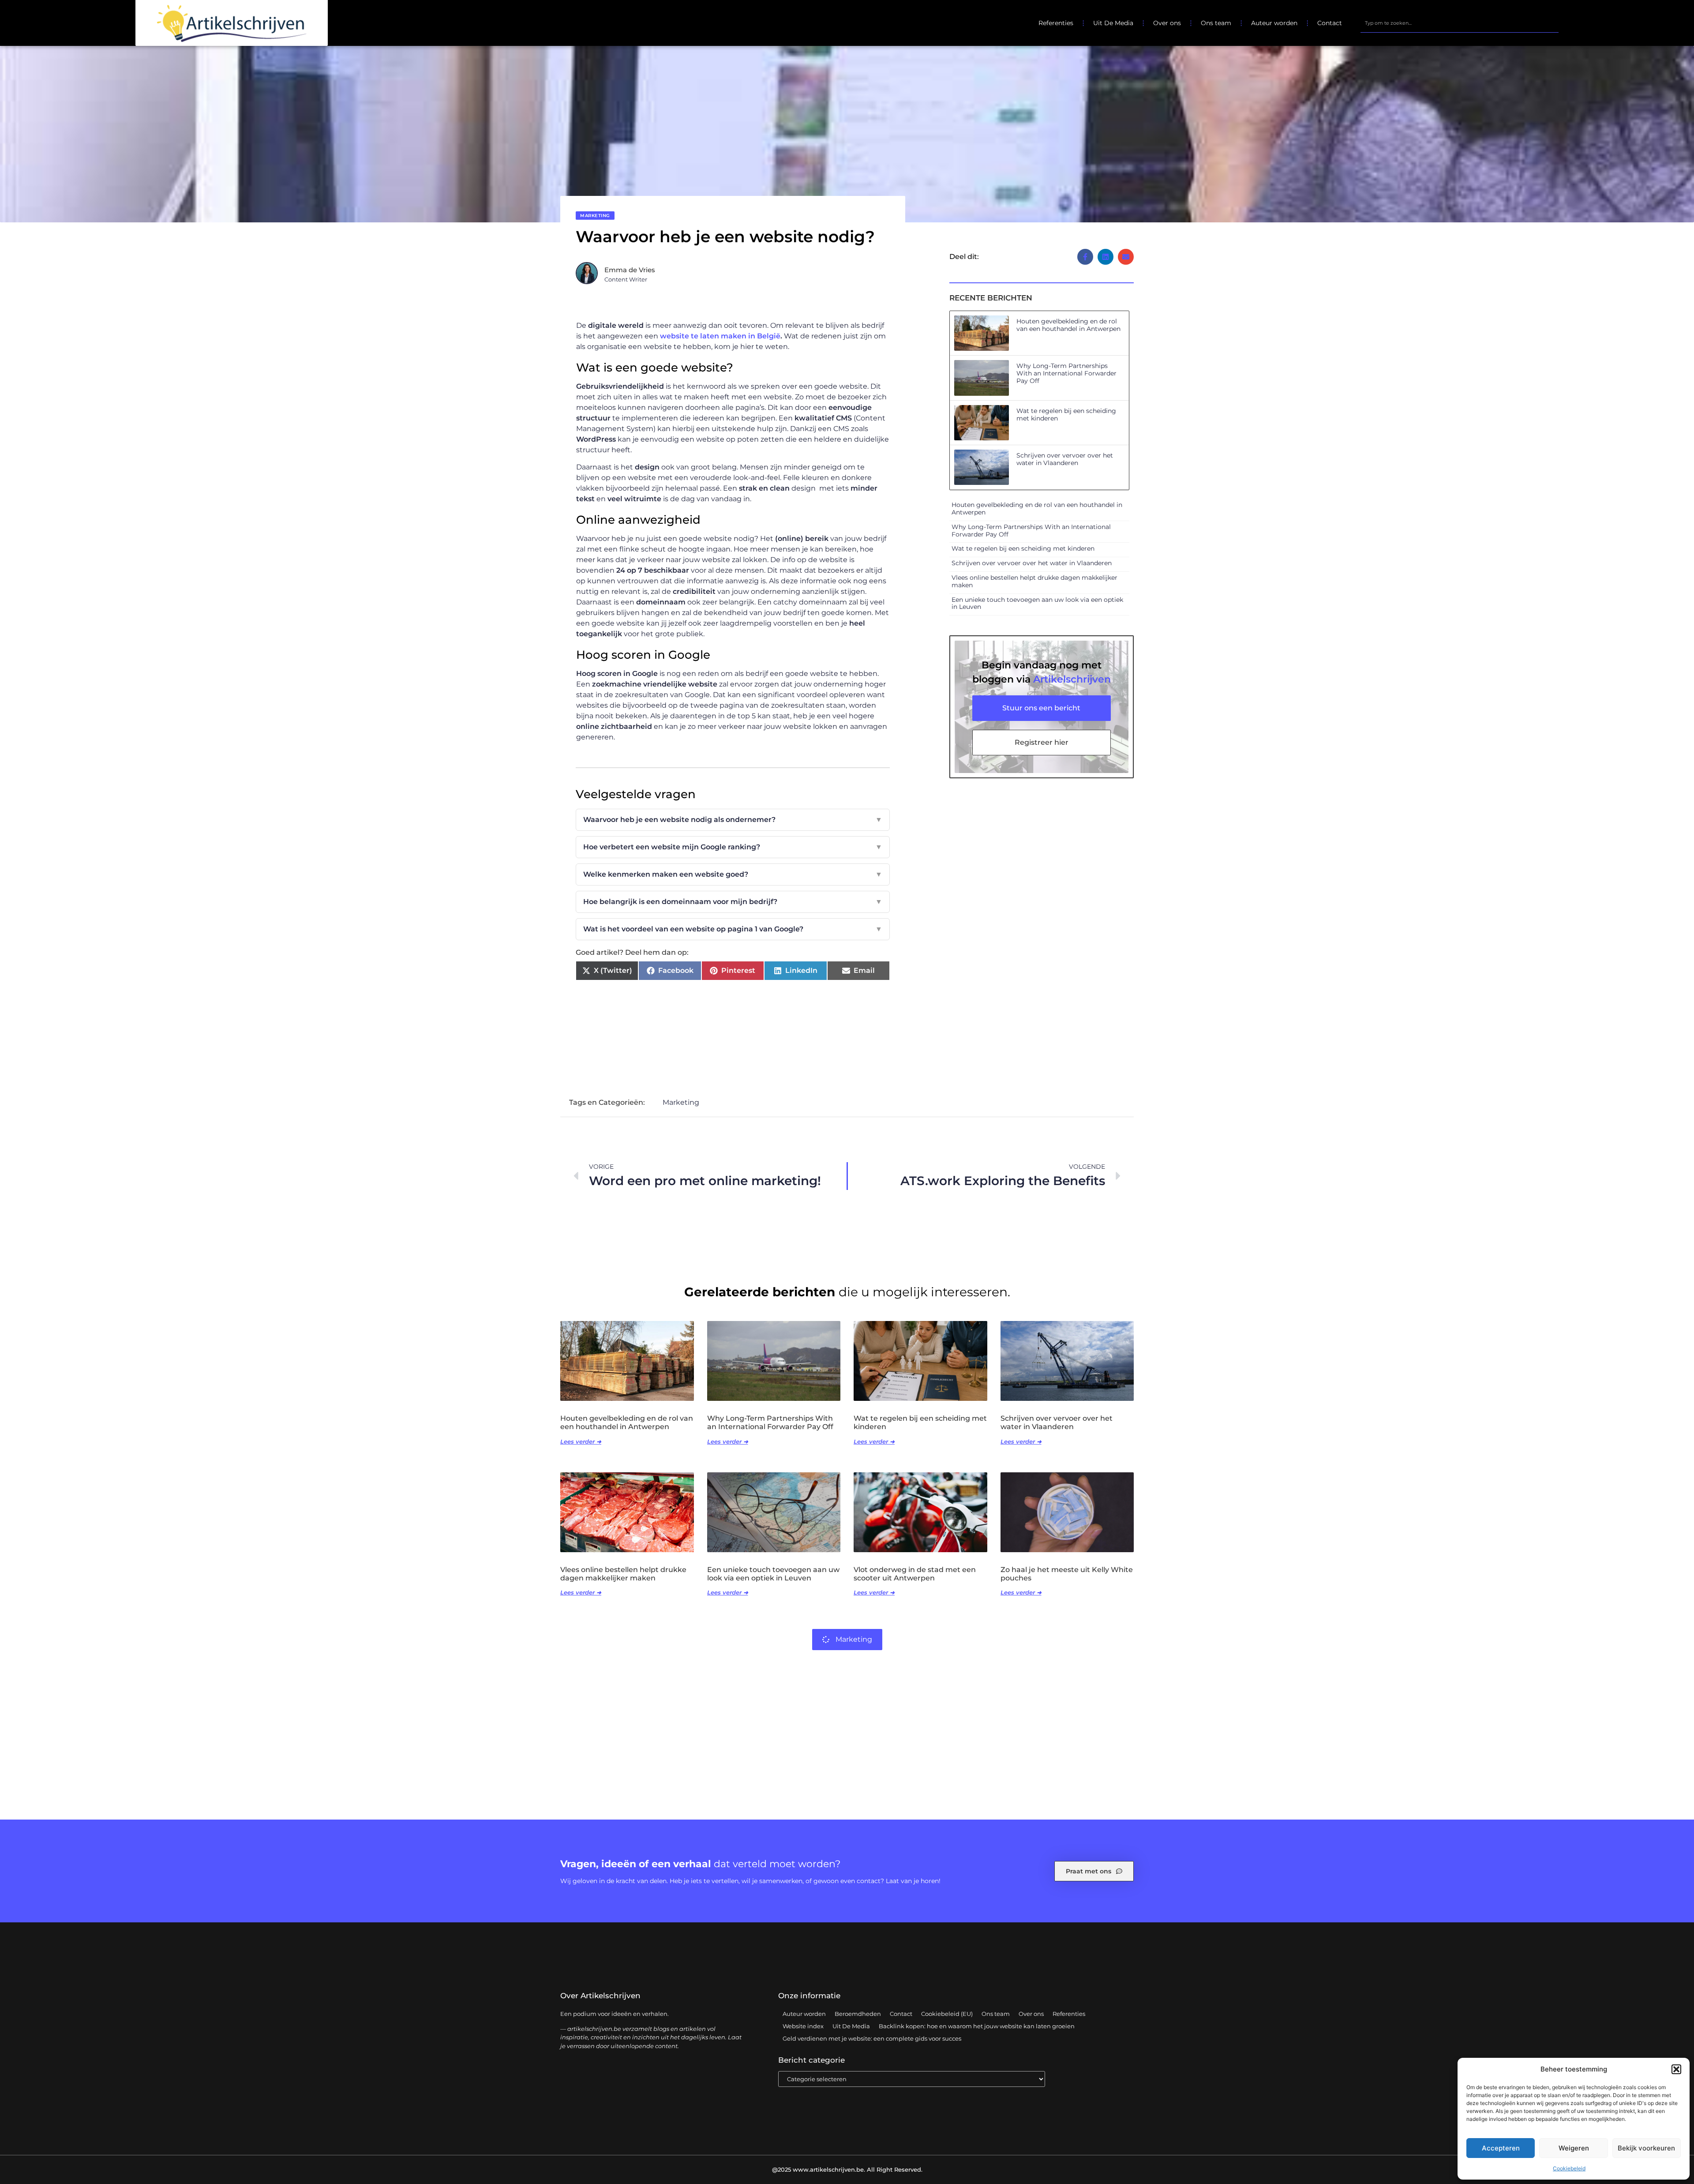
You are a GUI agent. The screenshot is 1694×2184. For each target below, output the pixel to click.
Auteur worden (1274, 23)
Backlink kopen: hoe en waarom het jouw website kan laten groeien (977, 2026)
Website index (803, 2026)
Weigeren (1574, 2148)
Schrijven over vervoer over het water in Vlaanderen (1065, 459)
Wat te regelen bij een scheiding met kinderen (1066, 415)
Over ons (1167, 23)
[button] (1676, 2069)
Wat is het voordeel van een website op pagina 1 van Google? (733, 929)
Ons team (1216, 23)
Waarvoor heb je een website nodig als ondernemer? (733, 820)
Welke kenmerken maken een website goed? (733, 874)
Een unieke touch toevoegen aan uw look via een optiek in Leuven (1037, 603)
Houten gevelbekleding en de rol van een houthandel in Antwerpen (1068, 325)
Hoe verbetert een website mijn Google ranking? (733, 847)
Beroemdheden (858, 2014)
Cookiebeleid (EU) (947, 2014)
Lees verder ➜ (581, 1441)
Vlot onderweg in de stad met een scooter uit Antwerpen (915, 1574)
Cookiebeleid (1569, 2168)
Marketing (595, 216)
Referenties (1056, 23)
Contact (1330, 23)
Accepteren (1501, 2148)
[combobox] (1459, 23)
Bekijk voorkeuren (1646, 2148)
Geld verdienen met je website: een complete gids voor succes (872, 2038)
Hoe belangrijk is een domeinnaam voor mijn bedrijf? (733, 902)
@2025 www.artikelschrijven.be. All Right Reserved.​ (847, 2169)
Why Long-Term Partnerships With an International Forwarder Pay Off (1066, 373)
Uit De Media (1113, 23)
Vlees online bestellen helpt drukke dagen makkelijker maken (1034, 581)
